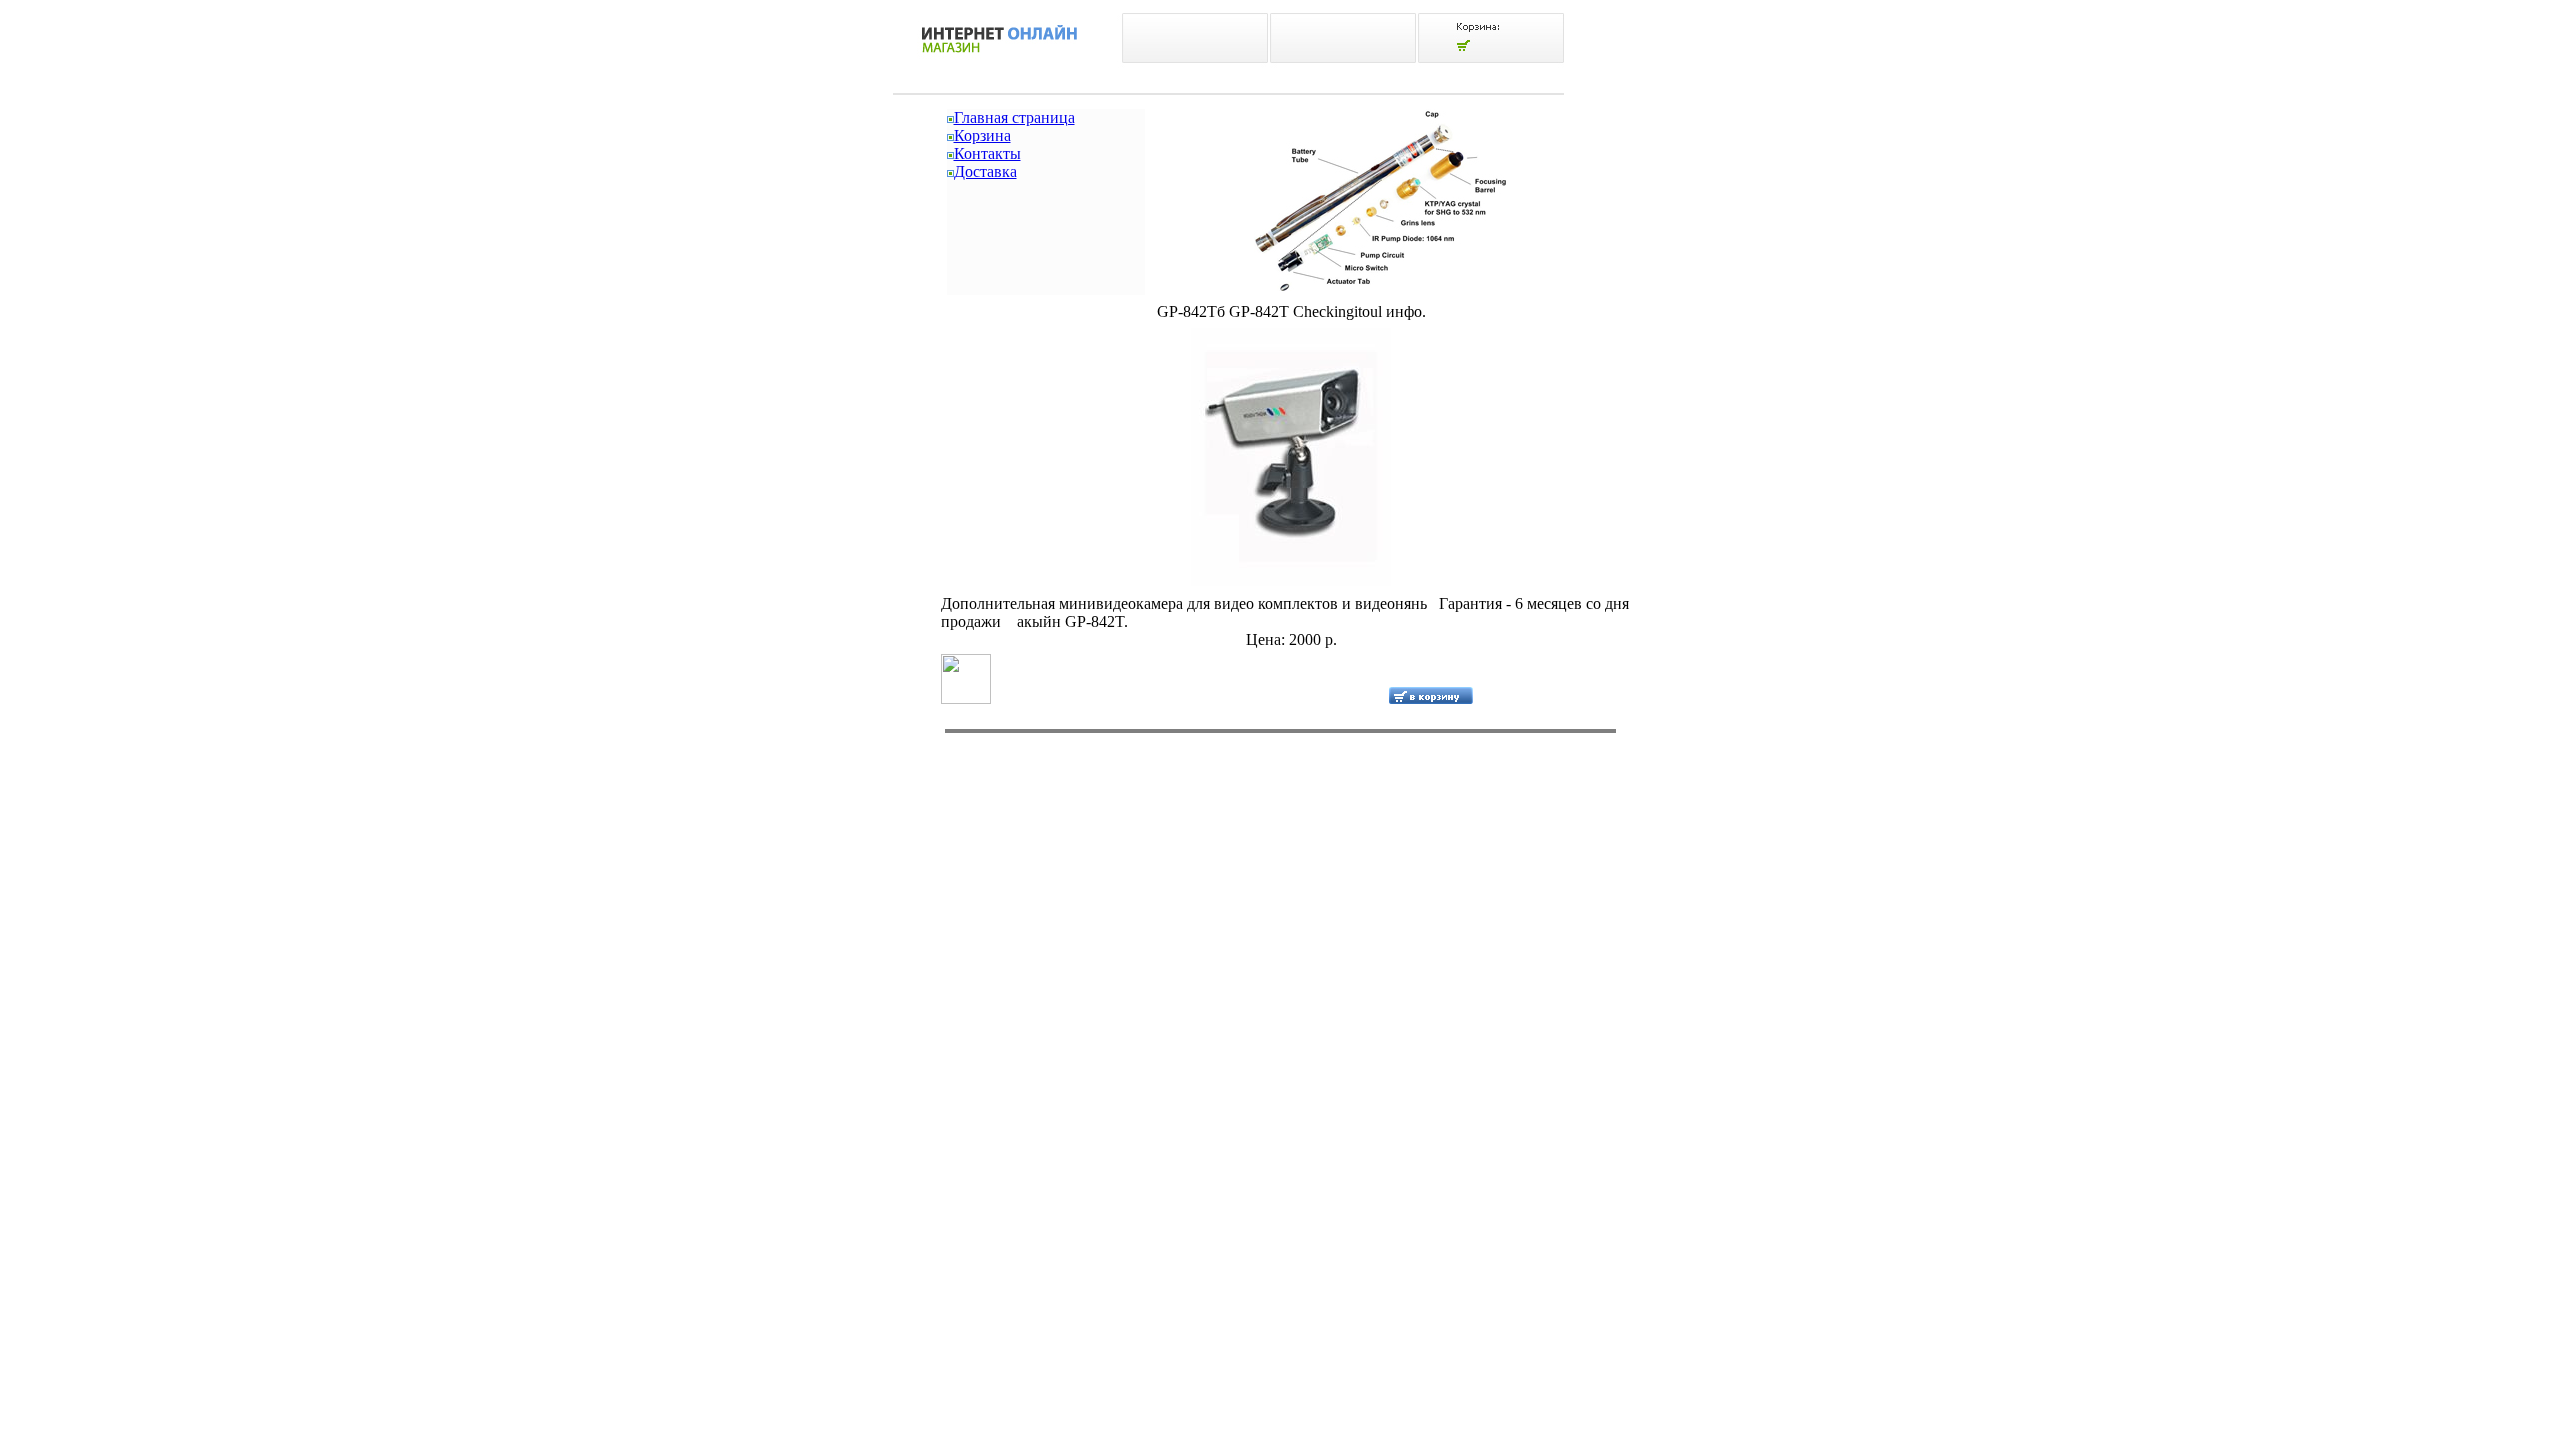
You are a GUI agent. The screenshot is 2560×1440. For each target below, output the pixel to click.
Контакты (987, 153)
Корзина (982, 135)
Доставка (985, 171)
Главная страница (1014, 117)
